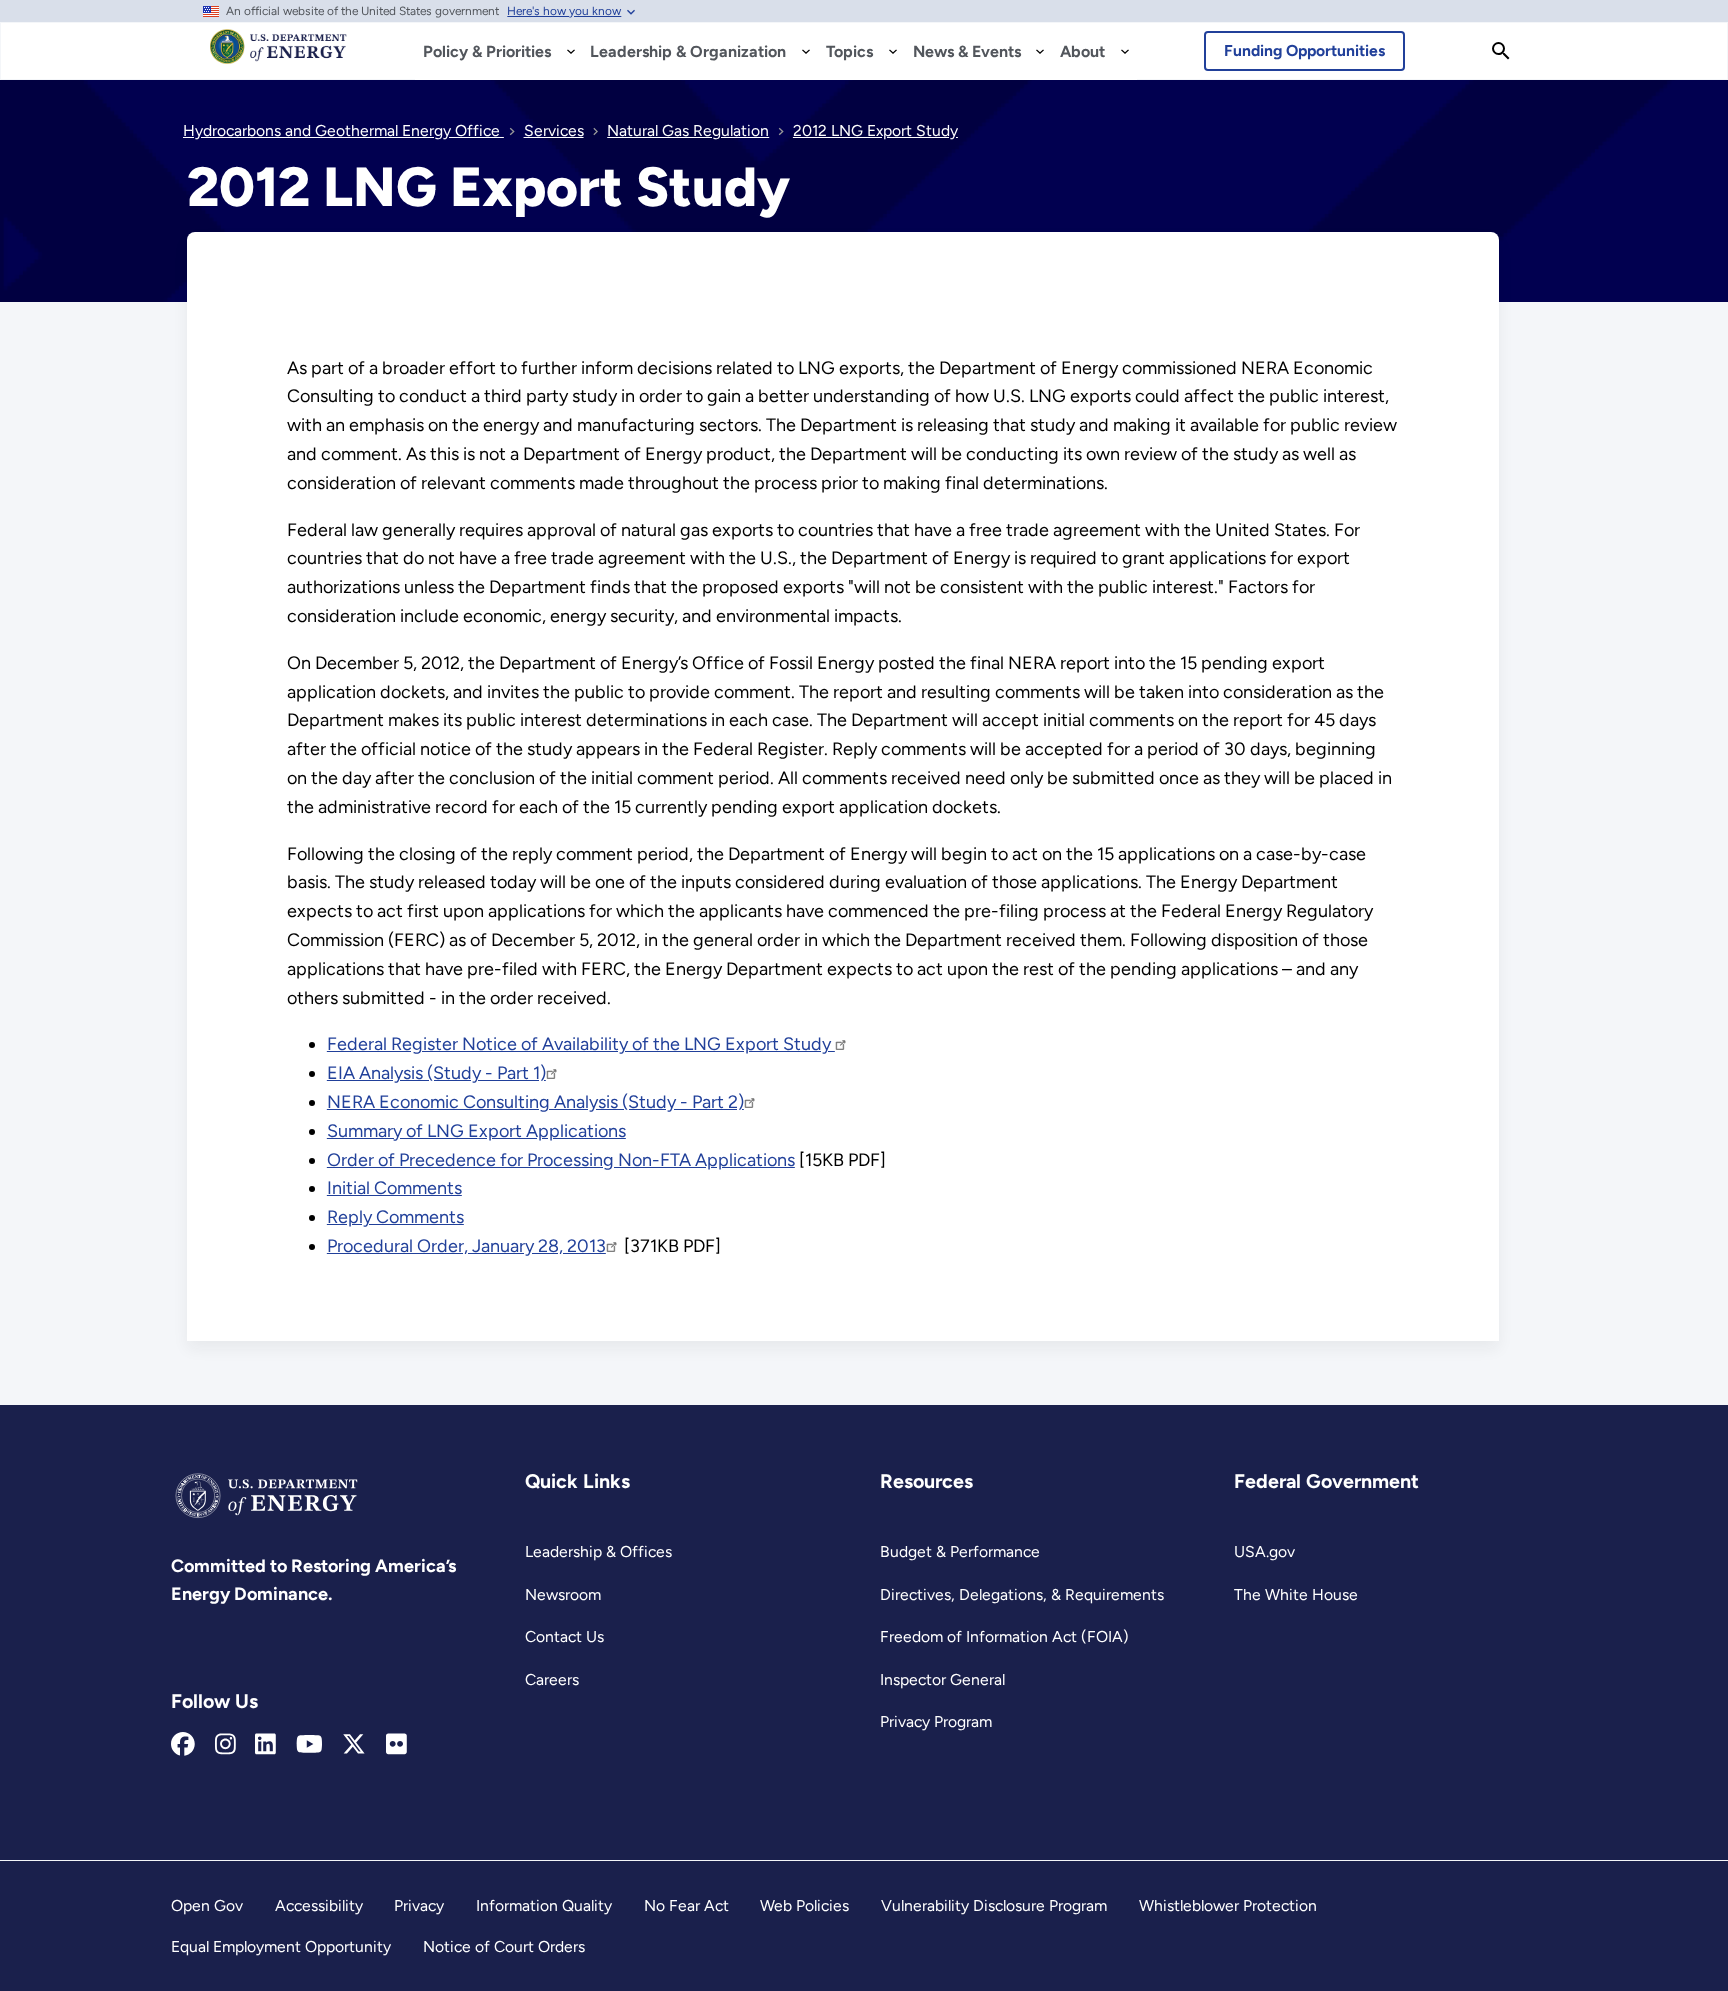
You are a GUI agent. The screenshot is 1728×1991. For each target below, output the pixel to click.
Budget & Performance (960, 1551)
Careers (552, 1679)
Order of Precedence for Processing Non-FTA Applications (561, 1160)
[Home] (278, 56)
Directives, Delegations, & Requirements (1022, 1594)
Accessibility (319, 1905)
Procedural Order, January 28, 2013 (466, 1246)
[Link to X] (354, 1745)
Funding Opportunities (1304, 50)
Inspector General (942, 1679)
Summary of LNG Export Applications (476, 1131)
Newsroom (563, 1594)
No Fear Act (686, 1905)
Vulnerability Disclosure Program (994, 1905)
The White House (1296, 1594)
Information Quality (544, 1905)
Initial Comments (394, 1188)
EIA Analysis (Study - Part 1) (436, 1073)
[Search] (1501, 51)
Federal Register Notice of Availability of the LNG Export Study (581, 1044)
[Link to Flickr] (396, 1745)
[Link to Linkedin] (265, 1745)
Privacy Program (936, 1721)
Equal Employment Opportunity (281, 1946)
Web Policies (804, 1905)
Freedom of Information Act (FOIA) (1004, 1636)
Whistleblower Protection (1228, 1905)
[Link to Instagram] (225, 1745)
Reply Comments (395, 1217)
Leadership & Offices (598, 1551)
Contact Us (564, 1636)
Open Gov (207, 1905)
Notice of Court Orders (504, 1946)
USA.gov (1264, 1551)
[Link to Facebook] (183, 1745)
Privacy (419, 1905)
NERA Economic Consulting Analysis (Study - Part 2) (535, 1102)
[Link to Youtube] (309, 1745)
